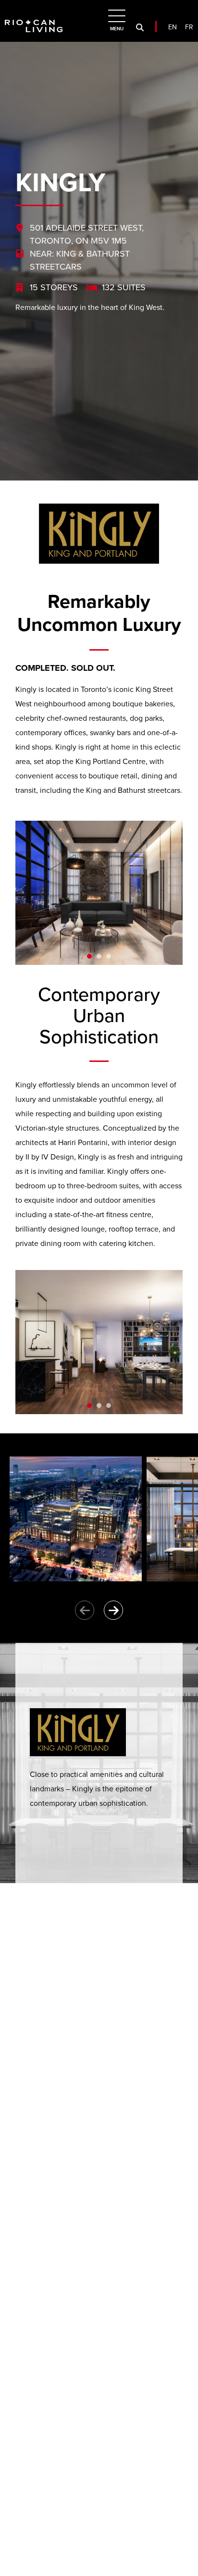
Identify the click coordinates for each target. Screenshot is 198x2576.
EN (173, 27)
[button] (89, 956)
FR (189, 27)
